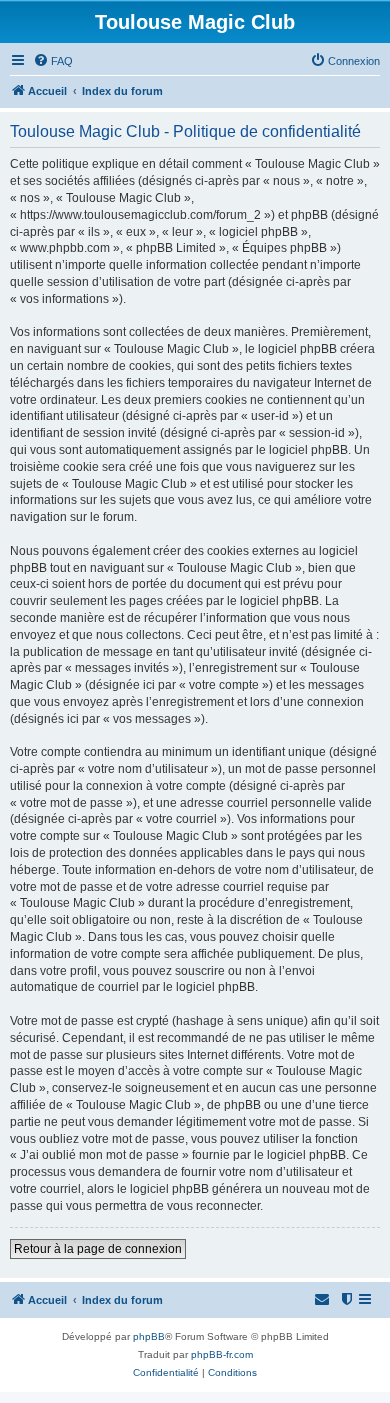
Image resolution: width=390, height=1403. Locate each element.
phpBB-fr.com (222, 1354)
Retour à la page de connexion (98, 1249)
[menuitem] (53, 61)
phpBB (149, 1336)
